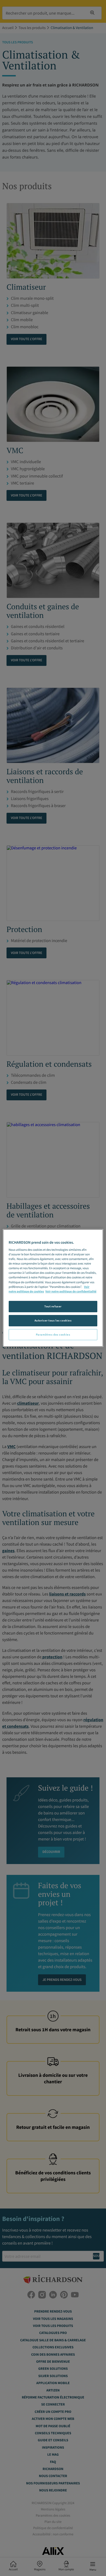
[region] (53, 1288)
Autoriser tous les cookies (53, 1320)
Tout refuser (53, 1306)
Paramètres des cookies (53, 1334)
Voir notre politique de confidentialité (71, 1292)
